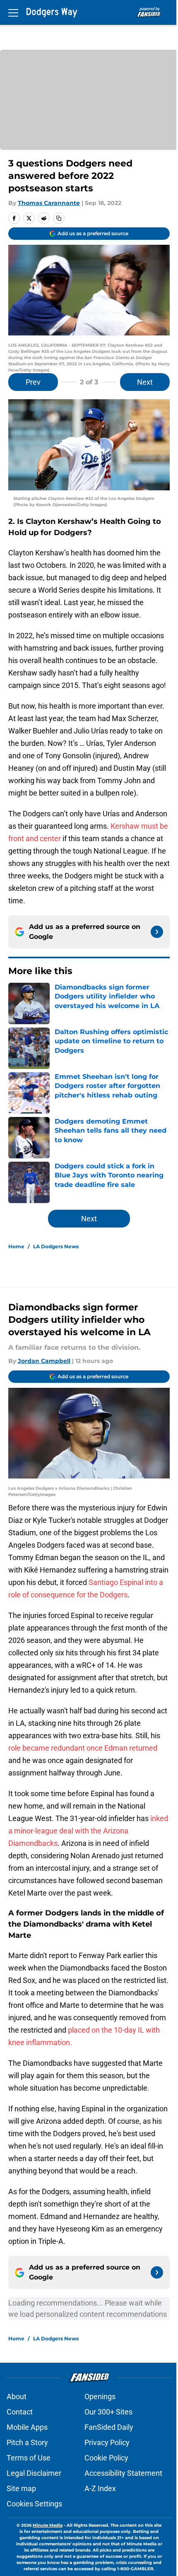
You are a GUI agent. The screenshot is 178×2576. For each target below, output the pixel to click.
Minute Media (48, 2525)
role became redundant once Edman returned (83, 1748)
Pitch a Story (27, 2442)
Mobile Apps (27, 2427)
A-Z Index (100, 2488)
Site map (21, 2488)
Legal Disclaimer (34, 2473)
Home (16, 1246)
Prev (33, 382)
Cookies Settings (34, 2504)
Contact (20, 2412)
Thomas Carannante (49, 203)
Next (145, 382)
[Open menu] (13, 12)
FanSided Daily (109, 2427)
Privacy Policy (107, 2442)
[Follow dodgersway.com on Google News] (157, 932)
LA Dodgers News (56, 1246)
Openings (100, 2396)
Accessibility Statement (123, 2473)
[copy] (59, 218)
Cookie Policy (106, 2458)
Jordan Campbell (44, 1361)
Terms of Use (29, 2458)
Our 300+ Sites (108, 2412)
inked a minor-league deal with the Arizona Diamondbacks (88, 1831)
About (17, 2396)
